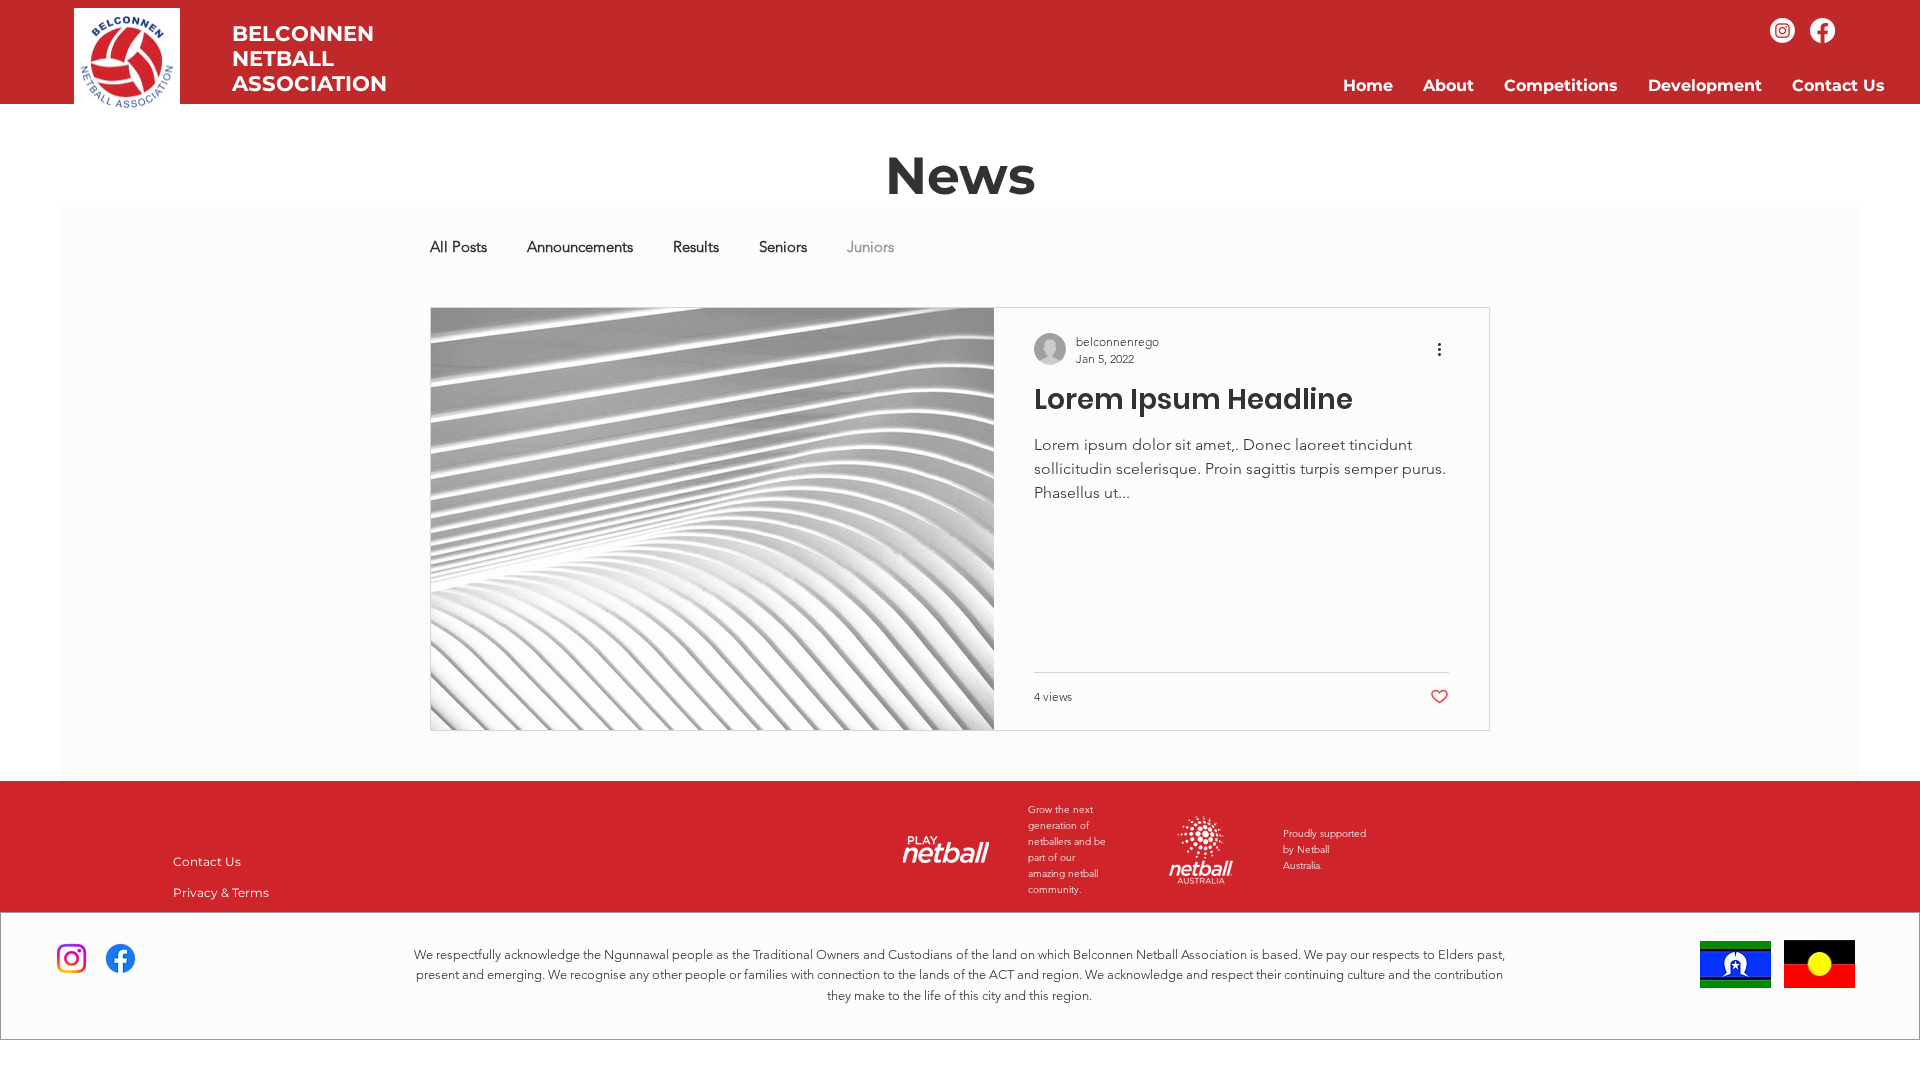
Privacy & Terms (221, 892)
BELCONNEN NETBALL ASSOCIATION (309, 58)
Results (696, 247)
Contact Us (207, 861)
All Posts (458, 247)
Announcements (580, 247)
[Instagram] (1782, 30)
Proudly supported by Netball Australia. (1324, 849)
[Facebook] (1822, 30)
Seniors (783, 247)
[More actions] (1446, 349)
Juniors (870, 247)
